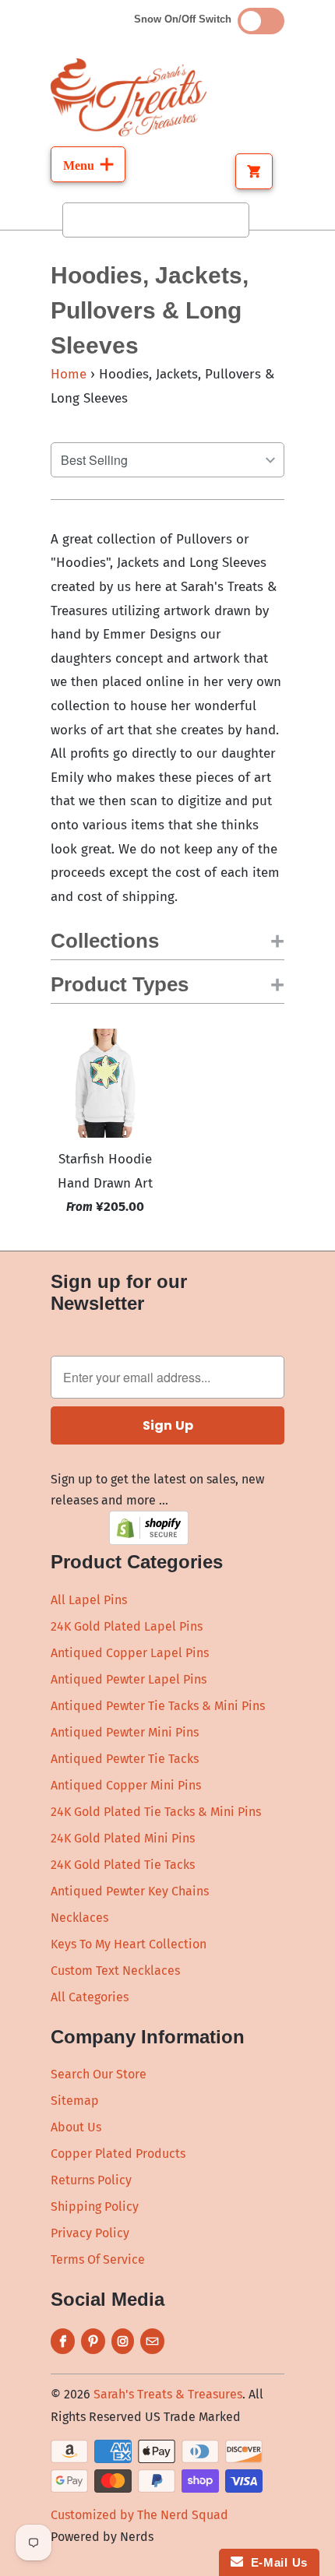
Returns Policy (91, 2180)
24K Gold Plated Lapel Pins (127, 1626)
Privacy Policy (90, 2233)
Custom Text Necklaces (115, 1971)
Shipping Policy (95, 2206)
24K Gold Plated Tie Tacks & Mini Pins (156, 1812)
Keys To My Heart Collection (129, 1944)
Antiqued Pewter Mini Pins (125, 1732)
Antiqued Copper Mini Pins (126, 1785)
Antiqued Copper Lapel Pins (130, 1653)
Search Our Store (99, 2074)
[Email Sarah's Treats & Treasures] (152, 2341)
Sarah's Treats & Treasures (168, 2394)
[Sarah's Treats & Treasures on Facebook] (63, 2341)
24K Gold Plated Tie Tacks (123, 1865)
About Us (76, 2127)
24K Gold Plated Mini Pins (123, 1838)
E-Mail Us (275, 2562)
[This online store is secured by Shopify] (149, 1541)
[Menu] (88, 164)
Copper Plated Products (118, 2154)
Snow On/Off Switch (186, 19)
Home (69, 374)
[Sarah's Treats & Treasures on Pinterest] (93, 2341)
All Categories (90, 1997)
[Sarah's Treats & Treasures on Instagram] (123, 2341)
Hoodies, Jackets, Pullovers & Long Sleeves (150, 310)
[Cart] (254, 171)
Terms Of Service (98, 2259)
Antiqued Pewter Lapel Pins (129, 1679)
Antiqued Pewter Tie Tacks (125, 1759)
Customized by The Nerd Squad (139, 2515)
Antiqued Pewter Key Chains (130, 1891)
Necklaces (79, 1918)
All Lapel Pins (89, 1600)
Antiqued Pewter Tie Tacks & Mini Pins (158, 1706)
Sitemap (75, 2101)
